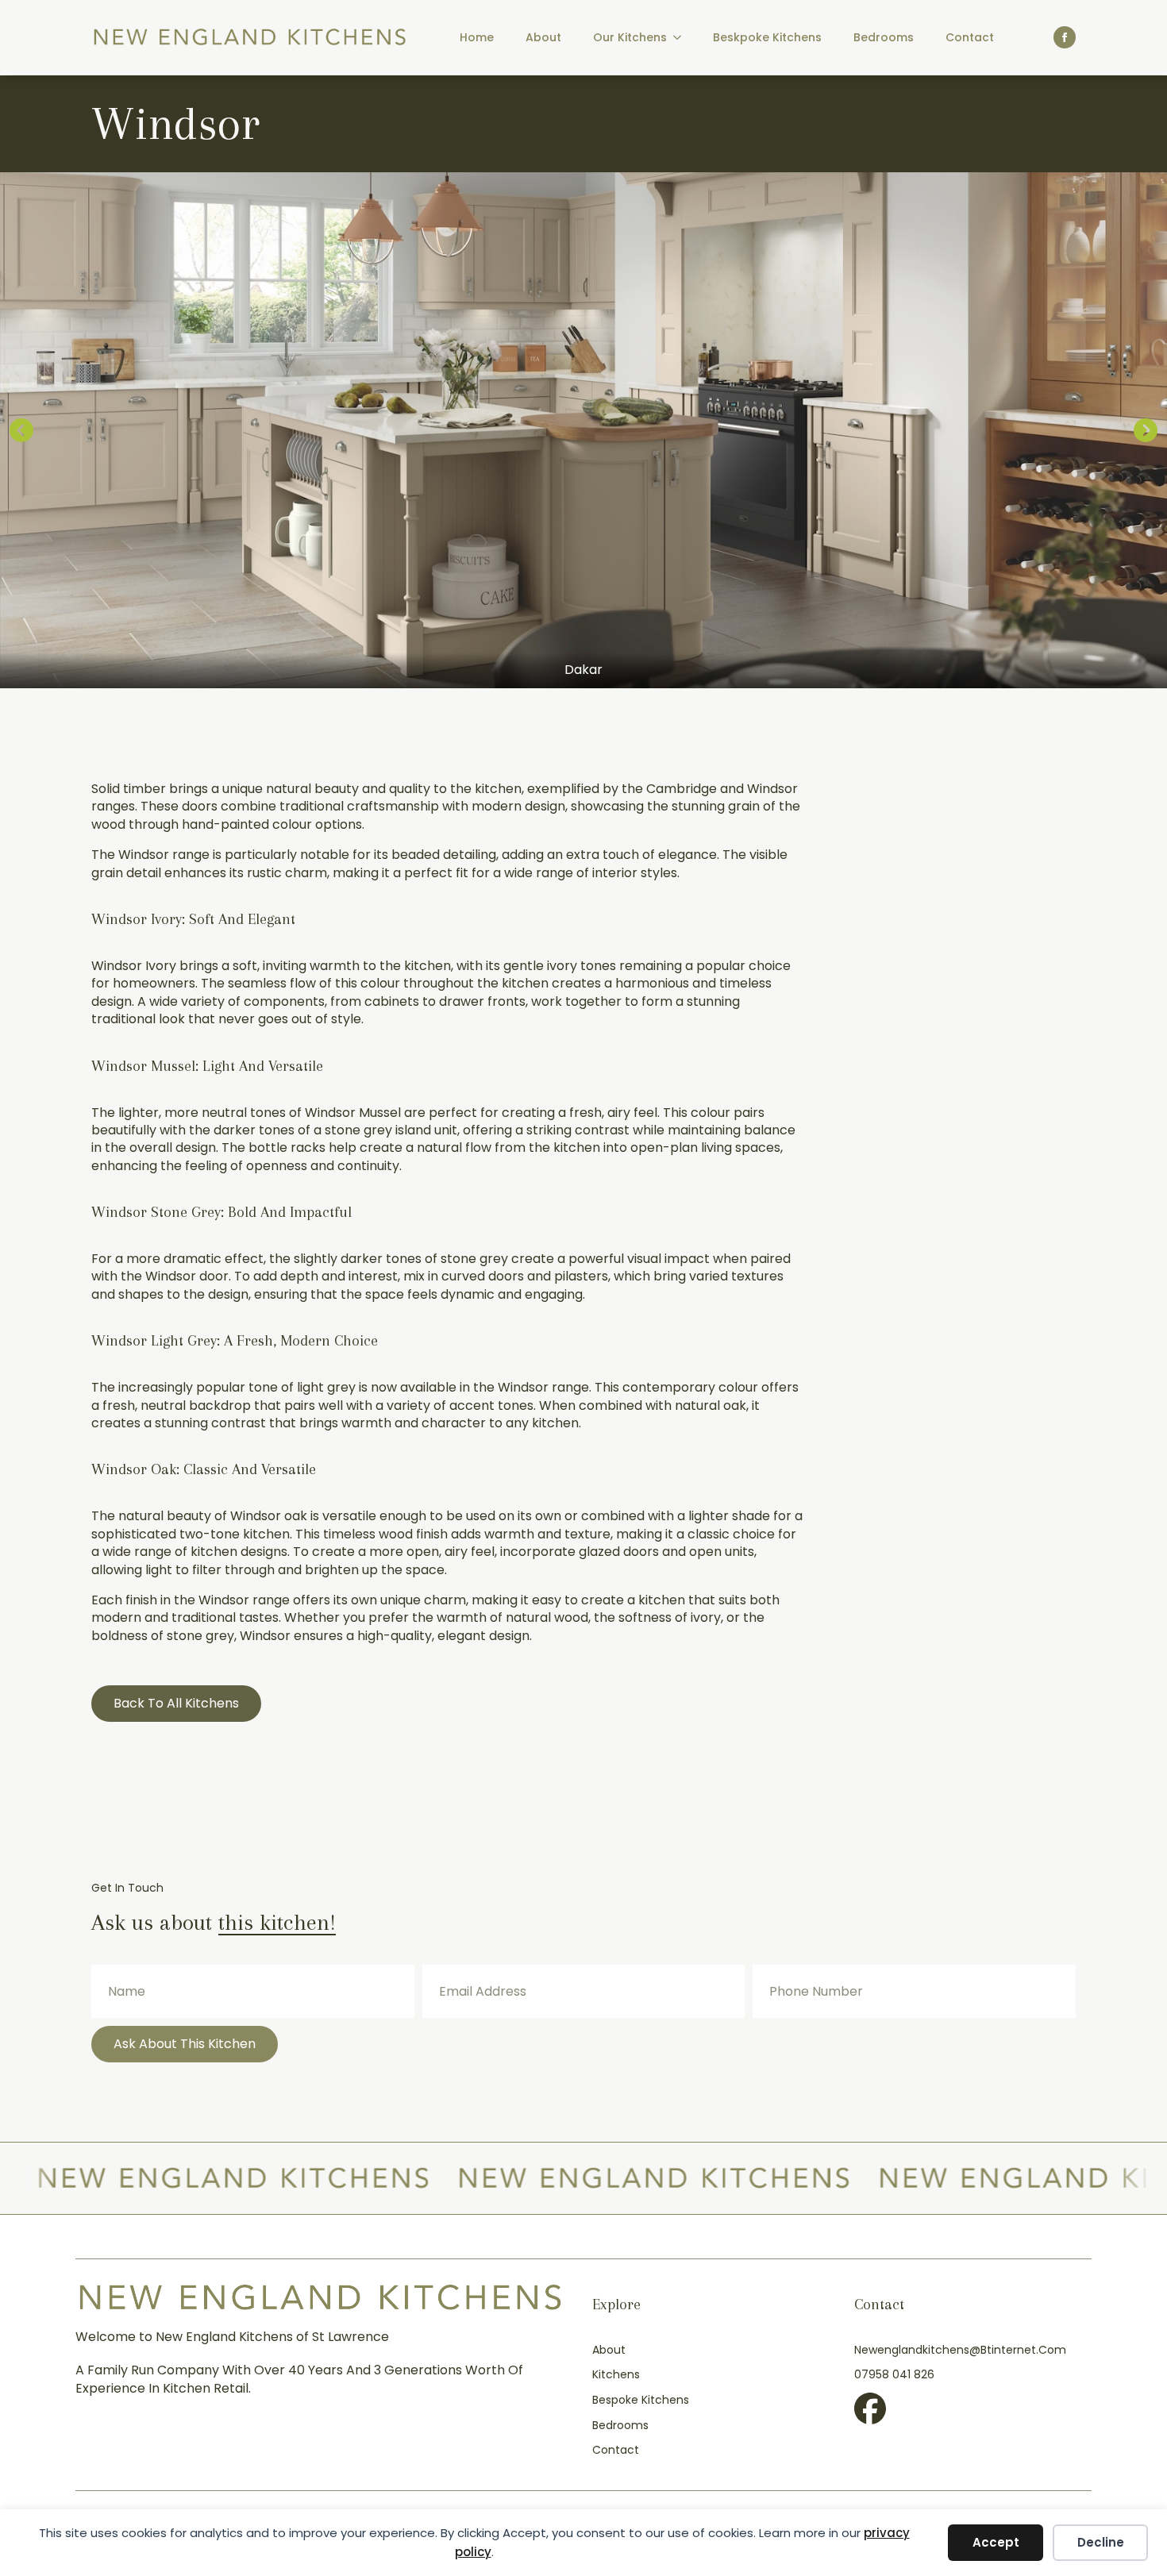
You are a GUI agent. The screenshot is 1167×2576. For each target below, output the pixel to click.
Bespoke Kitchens (641, 2400)
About (543, 37)
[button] (21, 430)
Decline (1101, 2542)
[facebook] (1065, 37)
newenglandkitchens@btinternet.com (960, 2350)
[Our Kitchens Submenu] (682, 37)
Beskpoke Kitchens (767, 37)
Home (477, 37)
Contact (970, 37)
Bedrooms (884, 37)
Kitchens (616, 2375)
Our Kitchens (630, 37)
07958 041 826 (894, 2375)
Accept (996, 2542)
